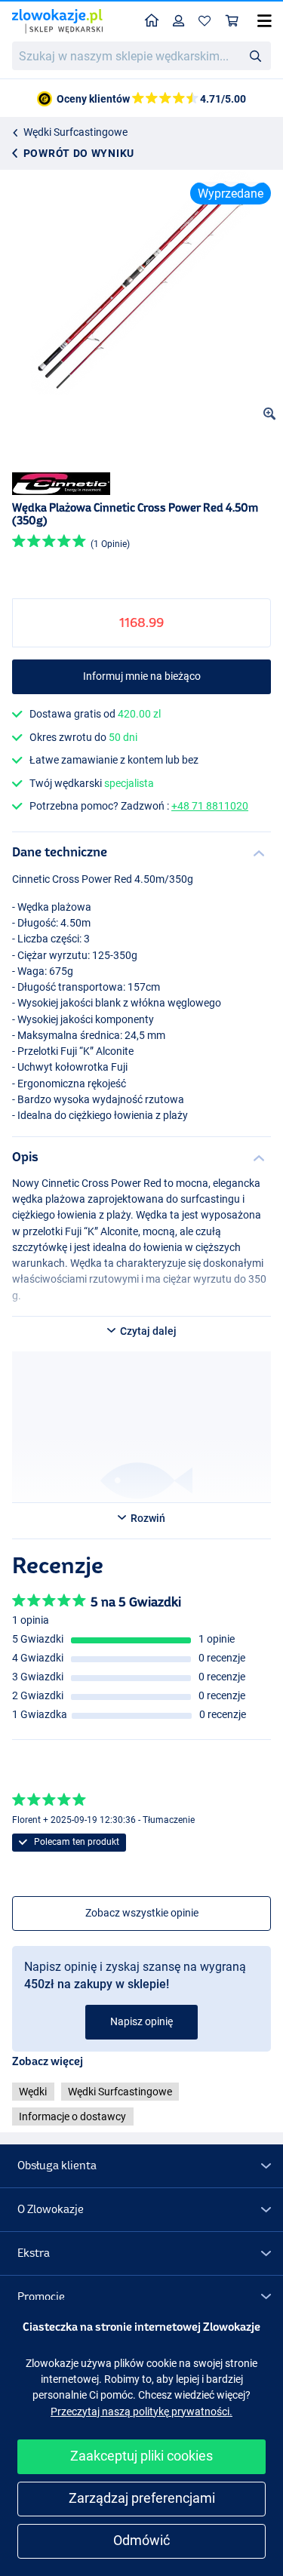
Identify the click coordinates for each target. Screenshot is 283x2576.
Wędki (33, 2092)
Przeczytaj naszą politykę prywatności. (141, 2412)
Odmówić (141, 2540)
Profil (179, 22)
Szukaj (255, 55)
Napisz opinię (141, 2021)
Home (152, 22)
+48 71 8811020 (210, 806)
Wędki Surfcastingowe (75, 132)
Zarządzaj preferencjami (142, 2498)
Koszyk (232, 22)
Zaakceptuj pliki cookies (141, 2456)
